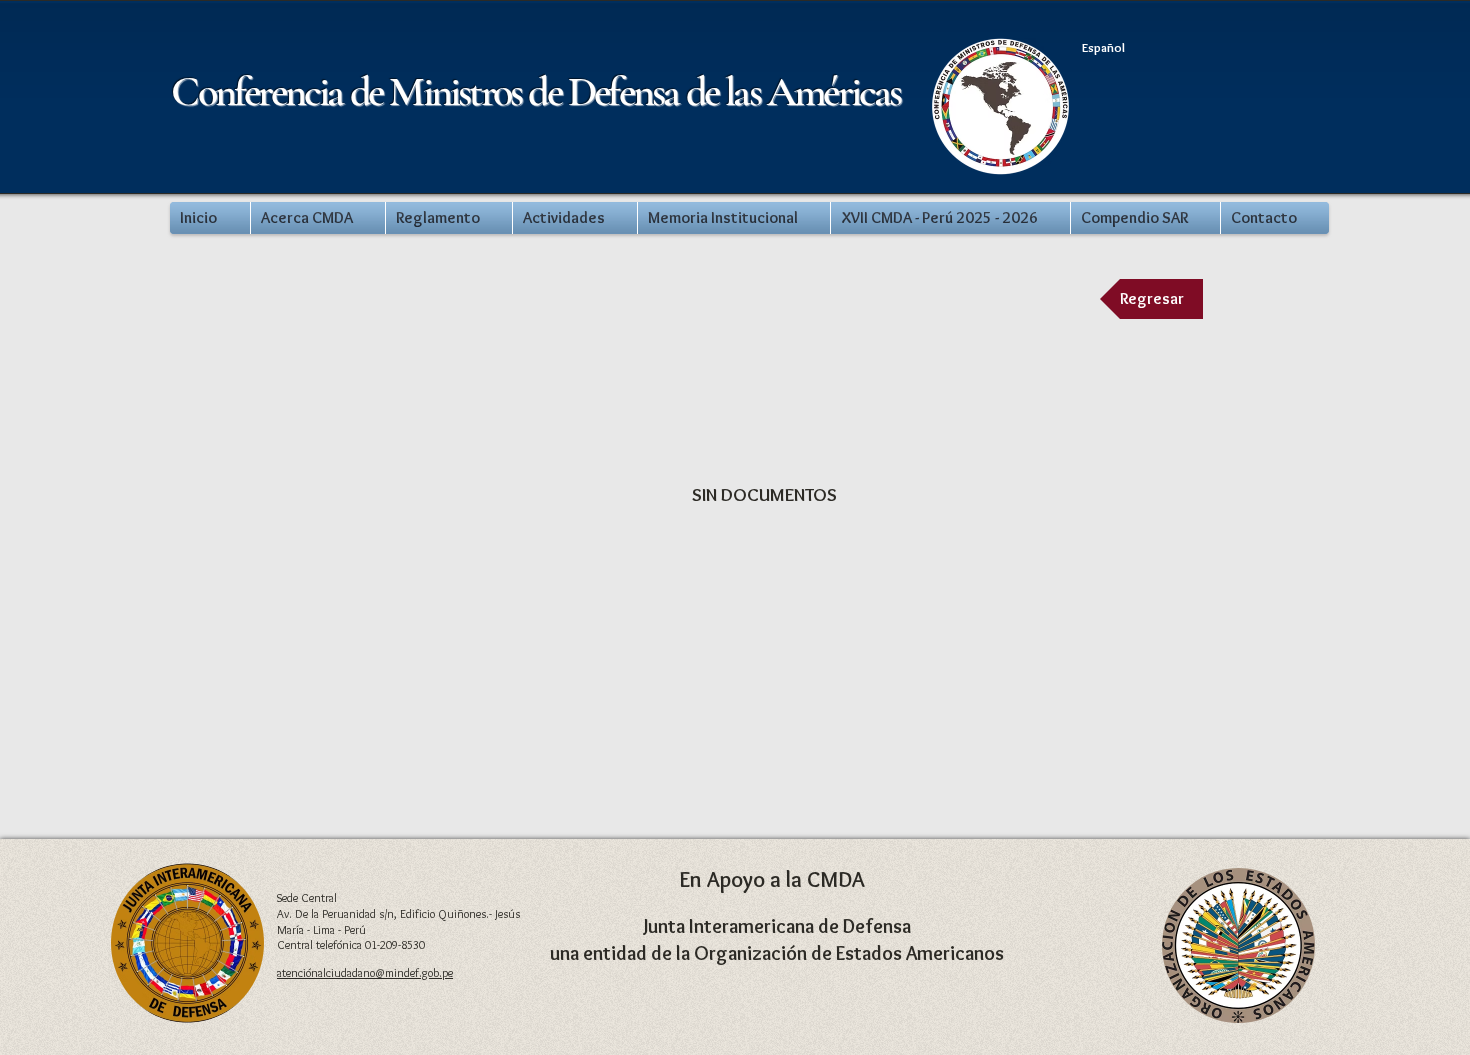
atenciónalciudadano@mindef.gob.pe (365, 972)
